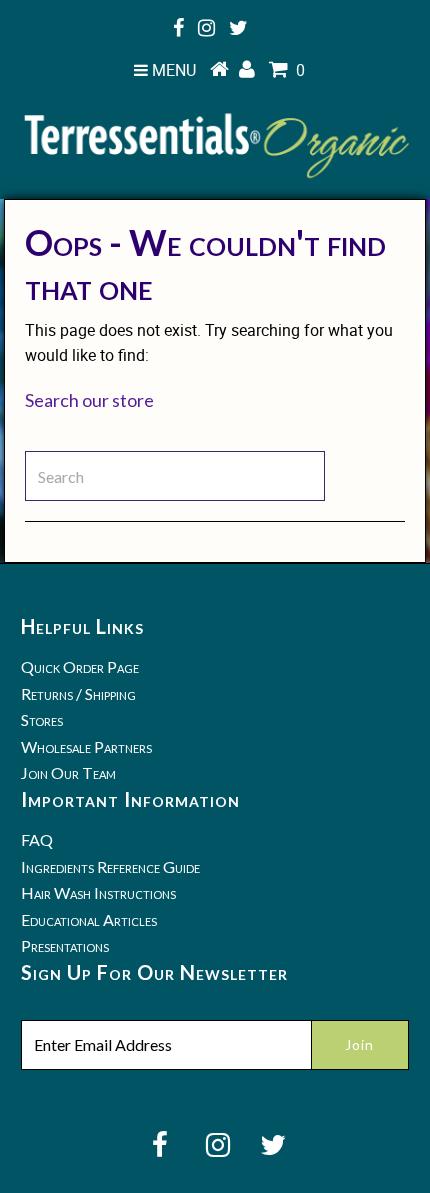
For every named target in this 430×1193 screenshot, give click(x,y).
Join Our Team (68, 772)
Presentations (65, 945)
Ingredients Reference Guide (110, 866)
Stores (42, 719)
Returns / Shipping (78, 693)
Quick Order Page (80, 666)
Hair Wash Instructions (98, 892)
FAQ (37, 839)
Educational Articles (89, 919)
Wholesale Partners (86, 746)
